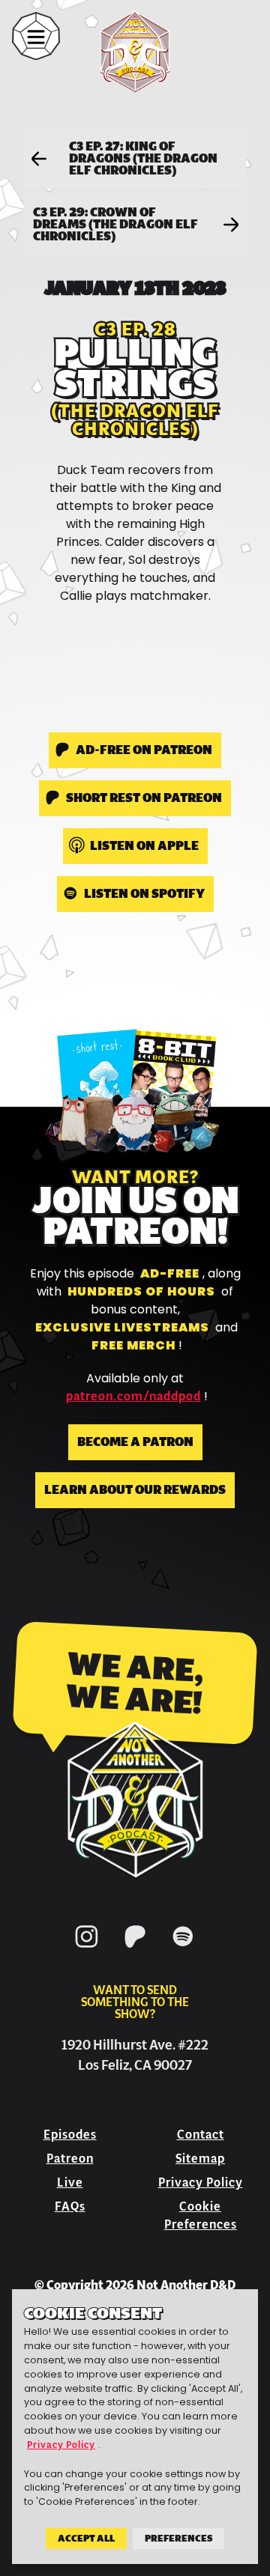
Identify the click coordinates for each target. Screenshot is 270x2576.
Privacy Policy (201, 2182)
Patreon (70, 2159)
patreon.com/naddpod (133, 1397)
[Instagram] (87, 1950)
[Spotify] (183, 1950)
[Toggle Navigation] (36, 36)
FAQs (70, 2206)
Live (70, 2182)
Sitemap (200, 2159)
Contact (201, 2135)
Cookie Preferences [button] (201, 2215)
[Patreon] (135, 1950)
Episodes (70, 2135)
